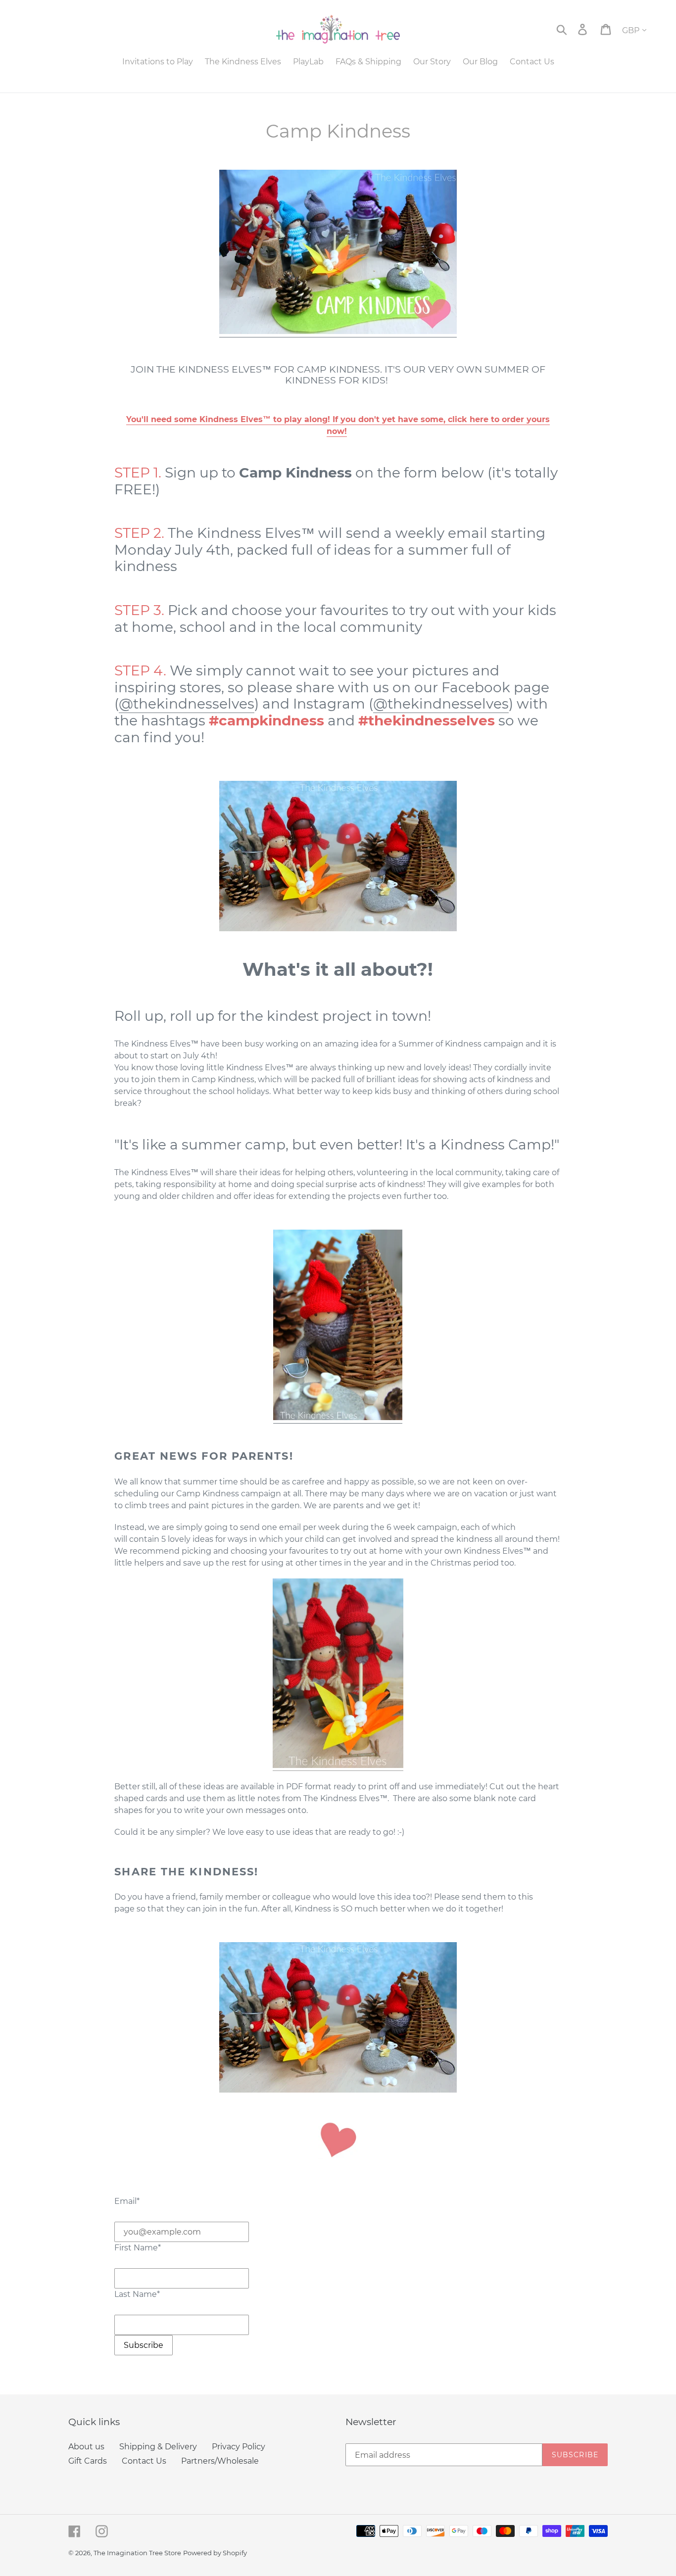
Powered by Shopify (215, 2553)
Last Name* (137, 2294)
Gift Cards (88, 2461)
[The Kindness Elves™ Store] (338, 331)
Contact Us (144, 2461)
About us (86, 2447)
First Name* (138, 2248)
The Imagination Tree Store (137, 2553)
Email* (127, 2201)
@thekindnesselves (187, 704)
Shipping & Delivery (158, 2447)
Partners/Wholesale (220, 2461)
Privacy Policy (239, 2447)
